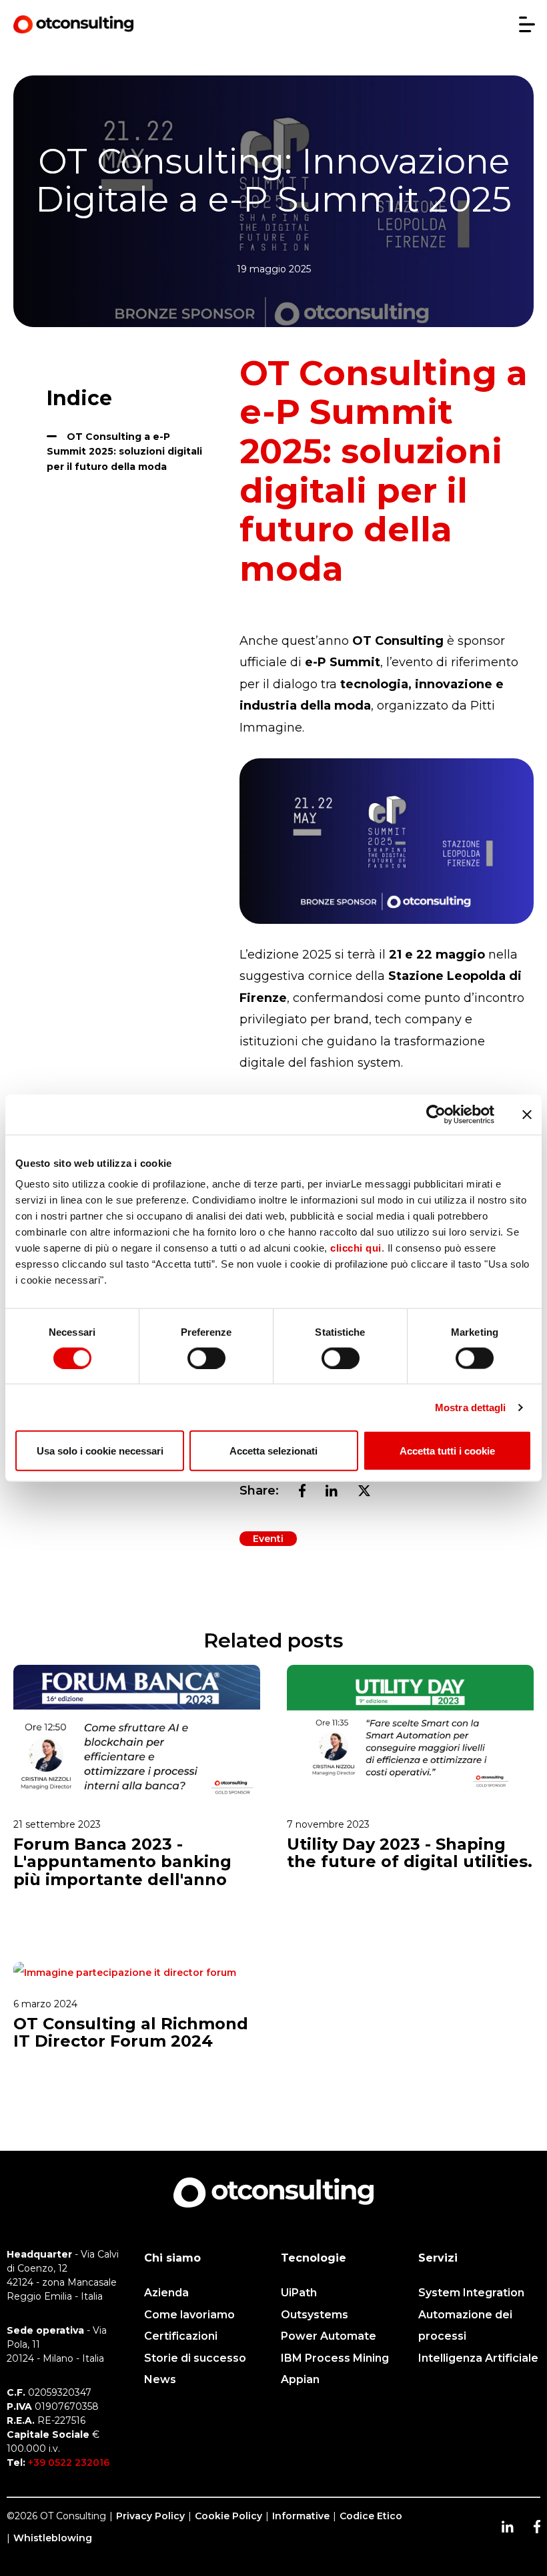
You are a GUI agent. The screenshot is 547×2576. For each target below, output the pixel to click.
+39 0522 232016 (69, 2463)
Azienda (166, 2293)
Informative (301, 2516)
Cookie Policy (228, 2516)
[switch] (206, 1358)
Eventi (268, 1539)
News (160, 2379)
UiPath (299, 2293)
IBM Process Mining (335, 2358)
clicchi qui (356, 1248)
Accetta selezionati (273, 1451)
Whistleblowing (53, 2538)
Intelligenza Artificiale (478, 2358)
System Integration (471, 2293)
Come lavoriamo (189, 2315)
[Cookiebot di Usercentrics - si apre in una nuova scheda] (436, 1114)
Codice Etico (371, 2516)
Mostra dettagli (471, 1407)
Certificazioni (181, 2336)
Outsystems (315, 2315)
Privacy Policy (150, 2516)
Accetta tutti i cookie (447, 1451)
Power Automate (329, 2336)
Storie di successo (195, 2358)
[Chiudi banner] (527, 1114)
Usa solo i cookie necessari (100, 1451)
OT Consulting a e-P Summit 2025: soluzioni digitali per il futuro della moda (124, 452)
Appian (300, 2379)
